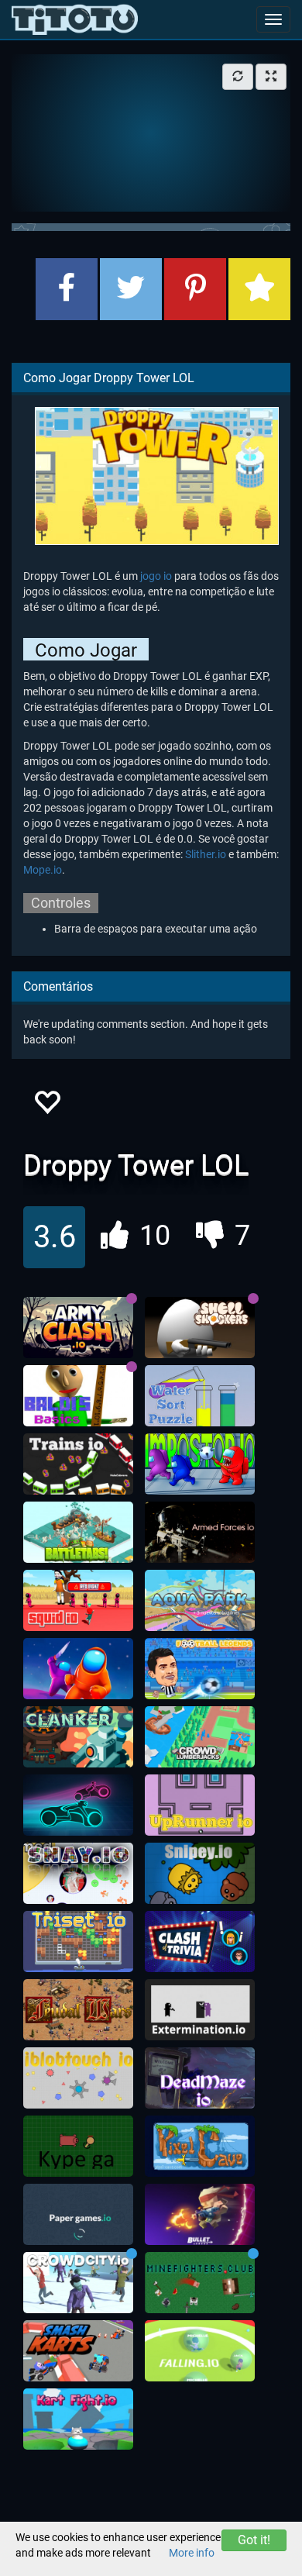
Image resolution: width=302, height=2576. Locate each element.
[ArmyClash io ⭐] (78, 1328)
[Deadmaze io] (200, 2078)
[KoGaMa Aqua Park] (200, 1601)
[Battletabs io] (78, 1533)
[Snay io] (78, 1874)
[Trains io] (78, 1464)
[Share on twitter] (131, 289)
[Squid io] (78, 1601)
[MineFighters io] (200, 2283)
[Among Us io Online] (78, 1669)
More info (192, 2553)
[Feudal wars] (78, 2010)
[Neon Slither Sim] (78, 1805)
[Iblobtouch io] (78, 2078)
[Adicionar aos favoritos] (259, 289)
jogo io (156, 576)
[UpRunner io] (200, 1805)
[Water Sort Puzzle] (200, 1396)
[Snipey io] (200, 1874)
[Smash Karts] (78, 2351)
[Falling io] (200, 2351)
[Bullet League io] (200, 2215)
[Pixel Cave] (200, 2147)
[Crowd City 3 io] (78, 2283)
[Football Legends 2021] (200, 1669)
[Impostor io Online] (200, 1464)
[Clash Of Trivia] (200, 1942)
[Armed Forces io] (200, 1533)
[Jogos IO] (75, 19)
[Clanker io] (78, 1737)
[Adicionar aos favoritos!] (46, 1107)
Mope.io (43, 870)
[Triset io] (78, 1942)
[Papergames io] (78, 2215)
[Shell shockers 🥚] (200, 1328)
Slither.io (206, 854)
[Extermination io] (200, 2010)
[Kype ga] (78, 2147)
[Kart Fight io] (78, 2419)
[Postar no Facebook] (67, 289)
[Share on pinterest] (195, 289)
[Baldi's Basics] (78, 1396)
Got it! (254, 2540)
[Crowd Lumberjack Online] (200, 1737)
